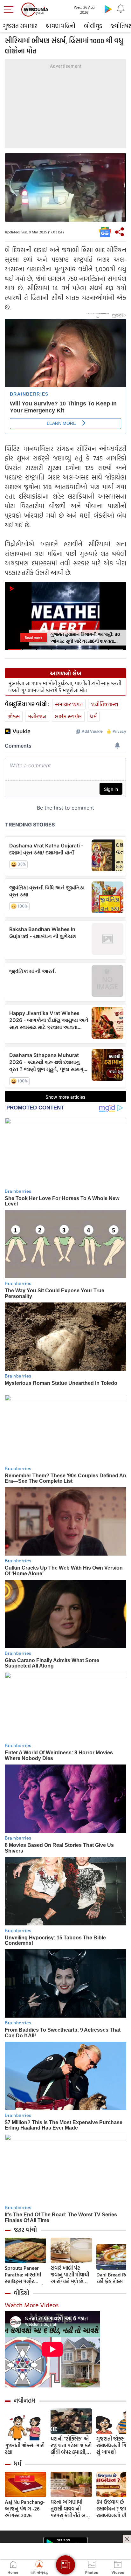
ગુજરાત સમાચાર (20, 26)
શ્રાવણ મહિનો (61, 26)
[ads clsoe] (127, 2539)
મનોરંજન (37, 716)
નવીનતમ (25, 2400)
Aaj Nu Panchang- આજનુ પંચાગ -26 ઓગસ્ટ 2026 (25, 2509)
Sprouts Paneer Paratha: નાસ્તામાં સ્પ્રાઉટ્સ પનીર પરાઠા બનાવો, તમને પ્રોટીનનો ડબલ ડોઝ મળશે (24, 2275)
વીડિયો (21, 2293)
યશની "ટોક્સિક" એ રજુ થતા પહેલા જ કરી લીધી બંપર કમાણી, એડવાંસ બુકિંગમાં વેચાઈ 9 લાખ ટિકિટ (71, 2445)
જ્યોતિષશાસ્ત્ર (105, 704)
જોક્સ (14, 716)
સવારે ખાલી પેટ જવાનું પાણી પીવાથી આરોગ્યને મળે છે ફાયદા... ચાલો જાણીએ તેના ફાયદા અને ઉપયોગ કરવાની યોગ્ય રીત (71, 2275)
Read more (34, 638)
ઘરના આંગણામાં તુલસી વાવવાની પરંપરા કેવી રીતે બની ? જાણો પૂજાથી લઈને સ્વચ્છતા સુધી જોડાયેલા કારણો (71, 2509)
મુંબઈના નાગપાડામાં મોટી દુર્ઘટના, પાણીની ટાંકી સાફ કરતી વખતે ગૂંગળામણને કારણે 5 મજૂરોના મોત (65, 687)
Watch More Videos (32, 2305)
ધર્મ (93, 716)
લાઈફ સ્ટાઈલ (68, 716)
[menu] (10, 10)
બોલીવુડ (93, 26)
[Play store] (108, 9)
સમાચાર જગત (69, 704)
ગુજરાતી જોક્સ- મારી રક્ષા (25, 2449)
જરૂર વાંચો (25, 2230)
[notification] (121, 9)
